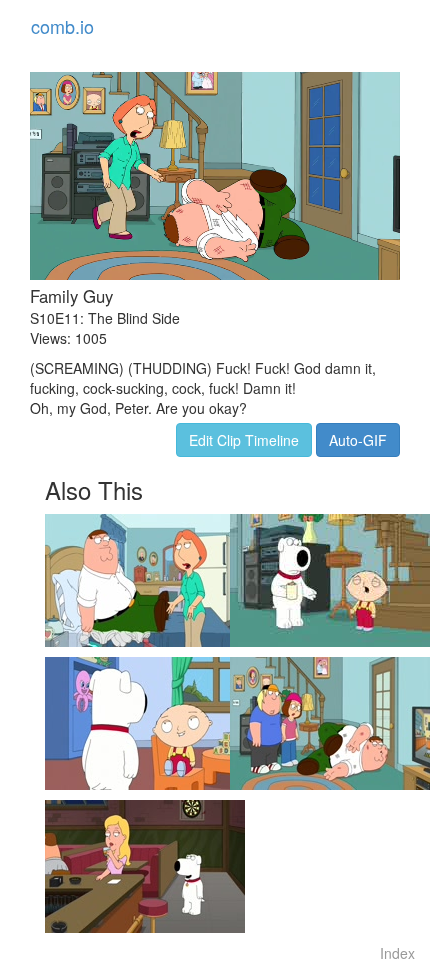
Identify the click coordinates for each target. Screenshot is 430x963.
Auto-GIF (358, 440)
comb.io (62, 26)
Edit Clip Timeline (244, 440)
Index (397, 953)
